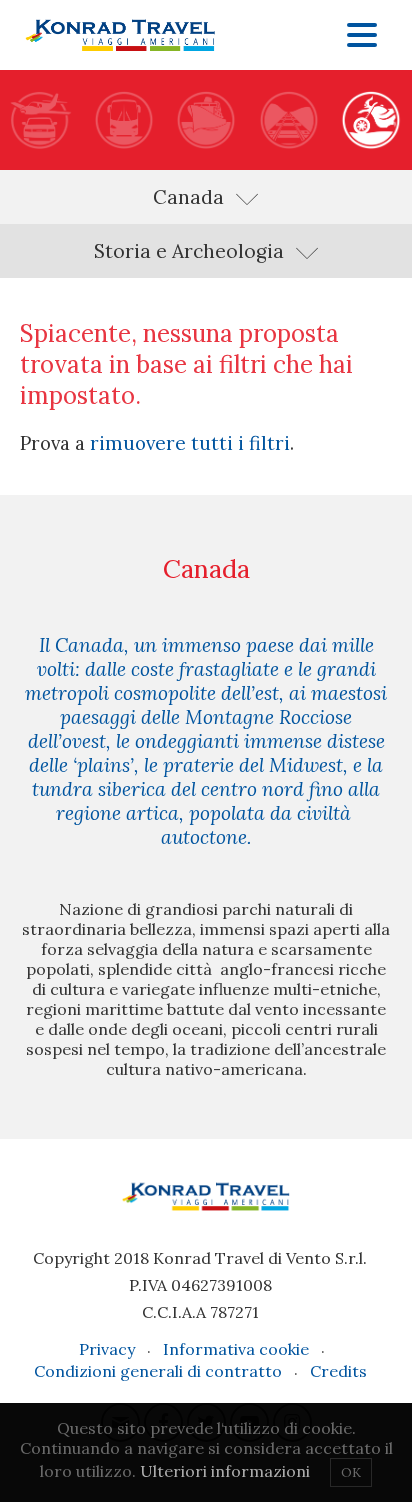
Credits (338, 1371)
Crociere (206, 120)
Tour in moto (371, 120)
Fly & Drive (41, 120)
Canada (188, 197)
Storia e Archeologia (189, 251)
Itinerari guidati (123, 120)
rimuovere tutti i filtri (190, 443)
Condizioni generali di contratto (158, 1371)
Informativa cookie (236, 1349)
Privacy (107, 1349)
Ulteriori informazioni (225, 1471)
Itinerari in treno (288, 120)
